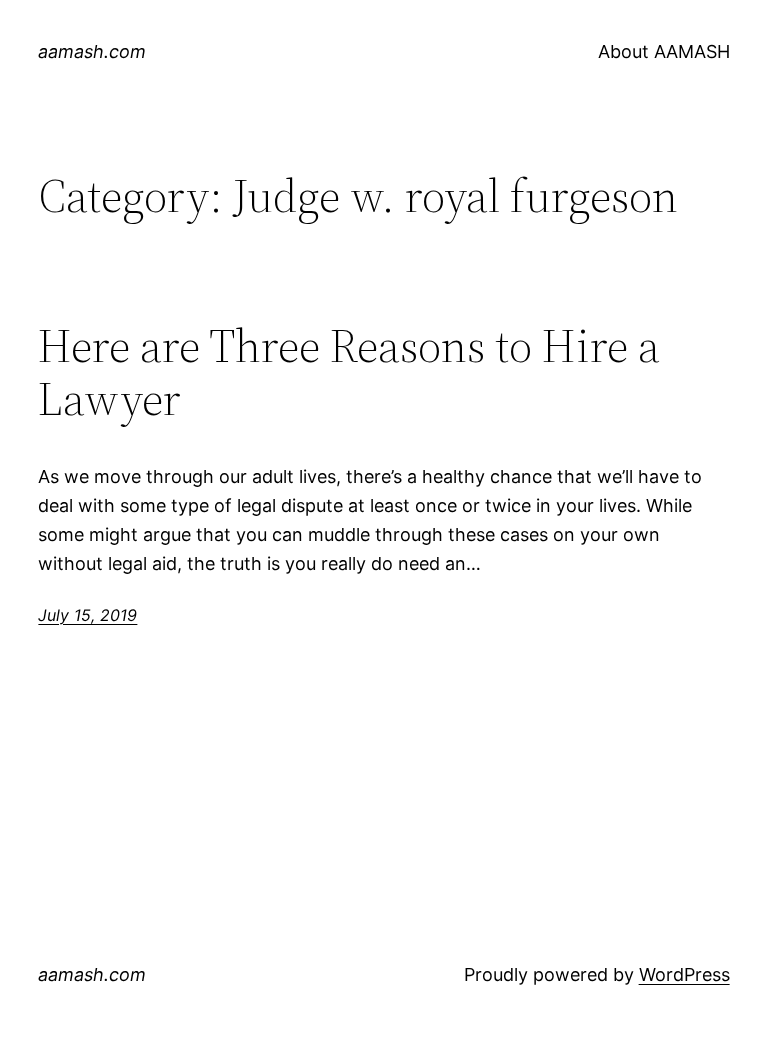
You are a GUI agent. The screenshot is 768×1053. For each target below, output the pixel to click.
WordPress (684, 974)
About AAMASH (664, 51)
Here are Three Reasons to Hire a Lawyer (349, 372)
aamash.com (92, 51)
